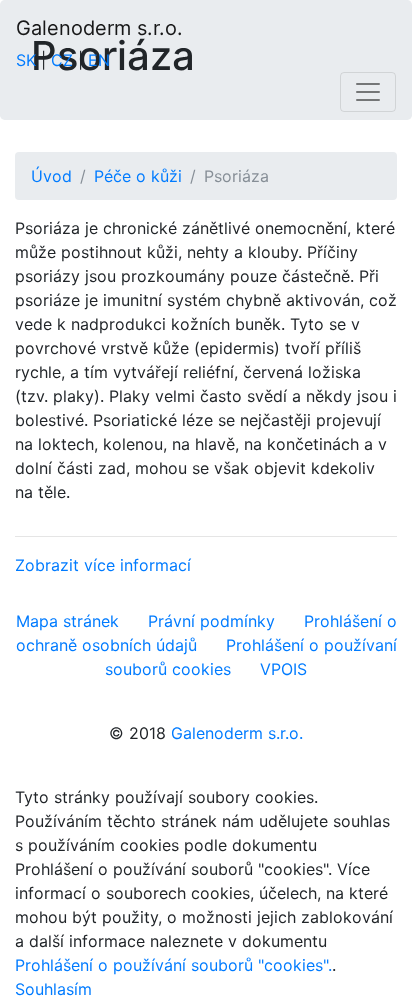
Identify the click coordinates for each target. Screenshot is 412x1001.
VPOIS (283, 669)
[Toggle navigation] (368, 92)
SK (26, 60)
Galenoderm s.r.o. (99, 28)
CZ (62, 60)
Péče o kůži (138, 176)
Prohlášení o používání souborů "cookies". (173, 965)
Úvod (51, 176)
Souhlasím (53, 989)
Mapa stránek (67, 621)
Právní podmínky (211, 621)
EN (99, 60)
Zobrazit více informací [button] (103, 565)
